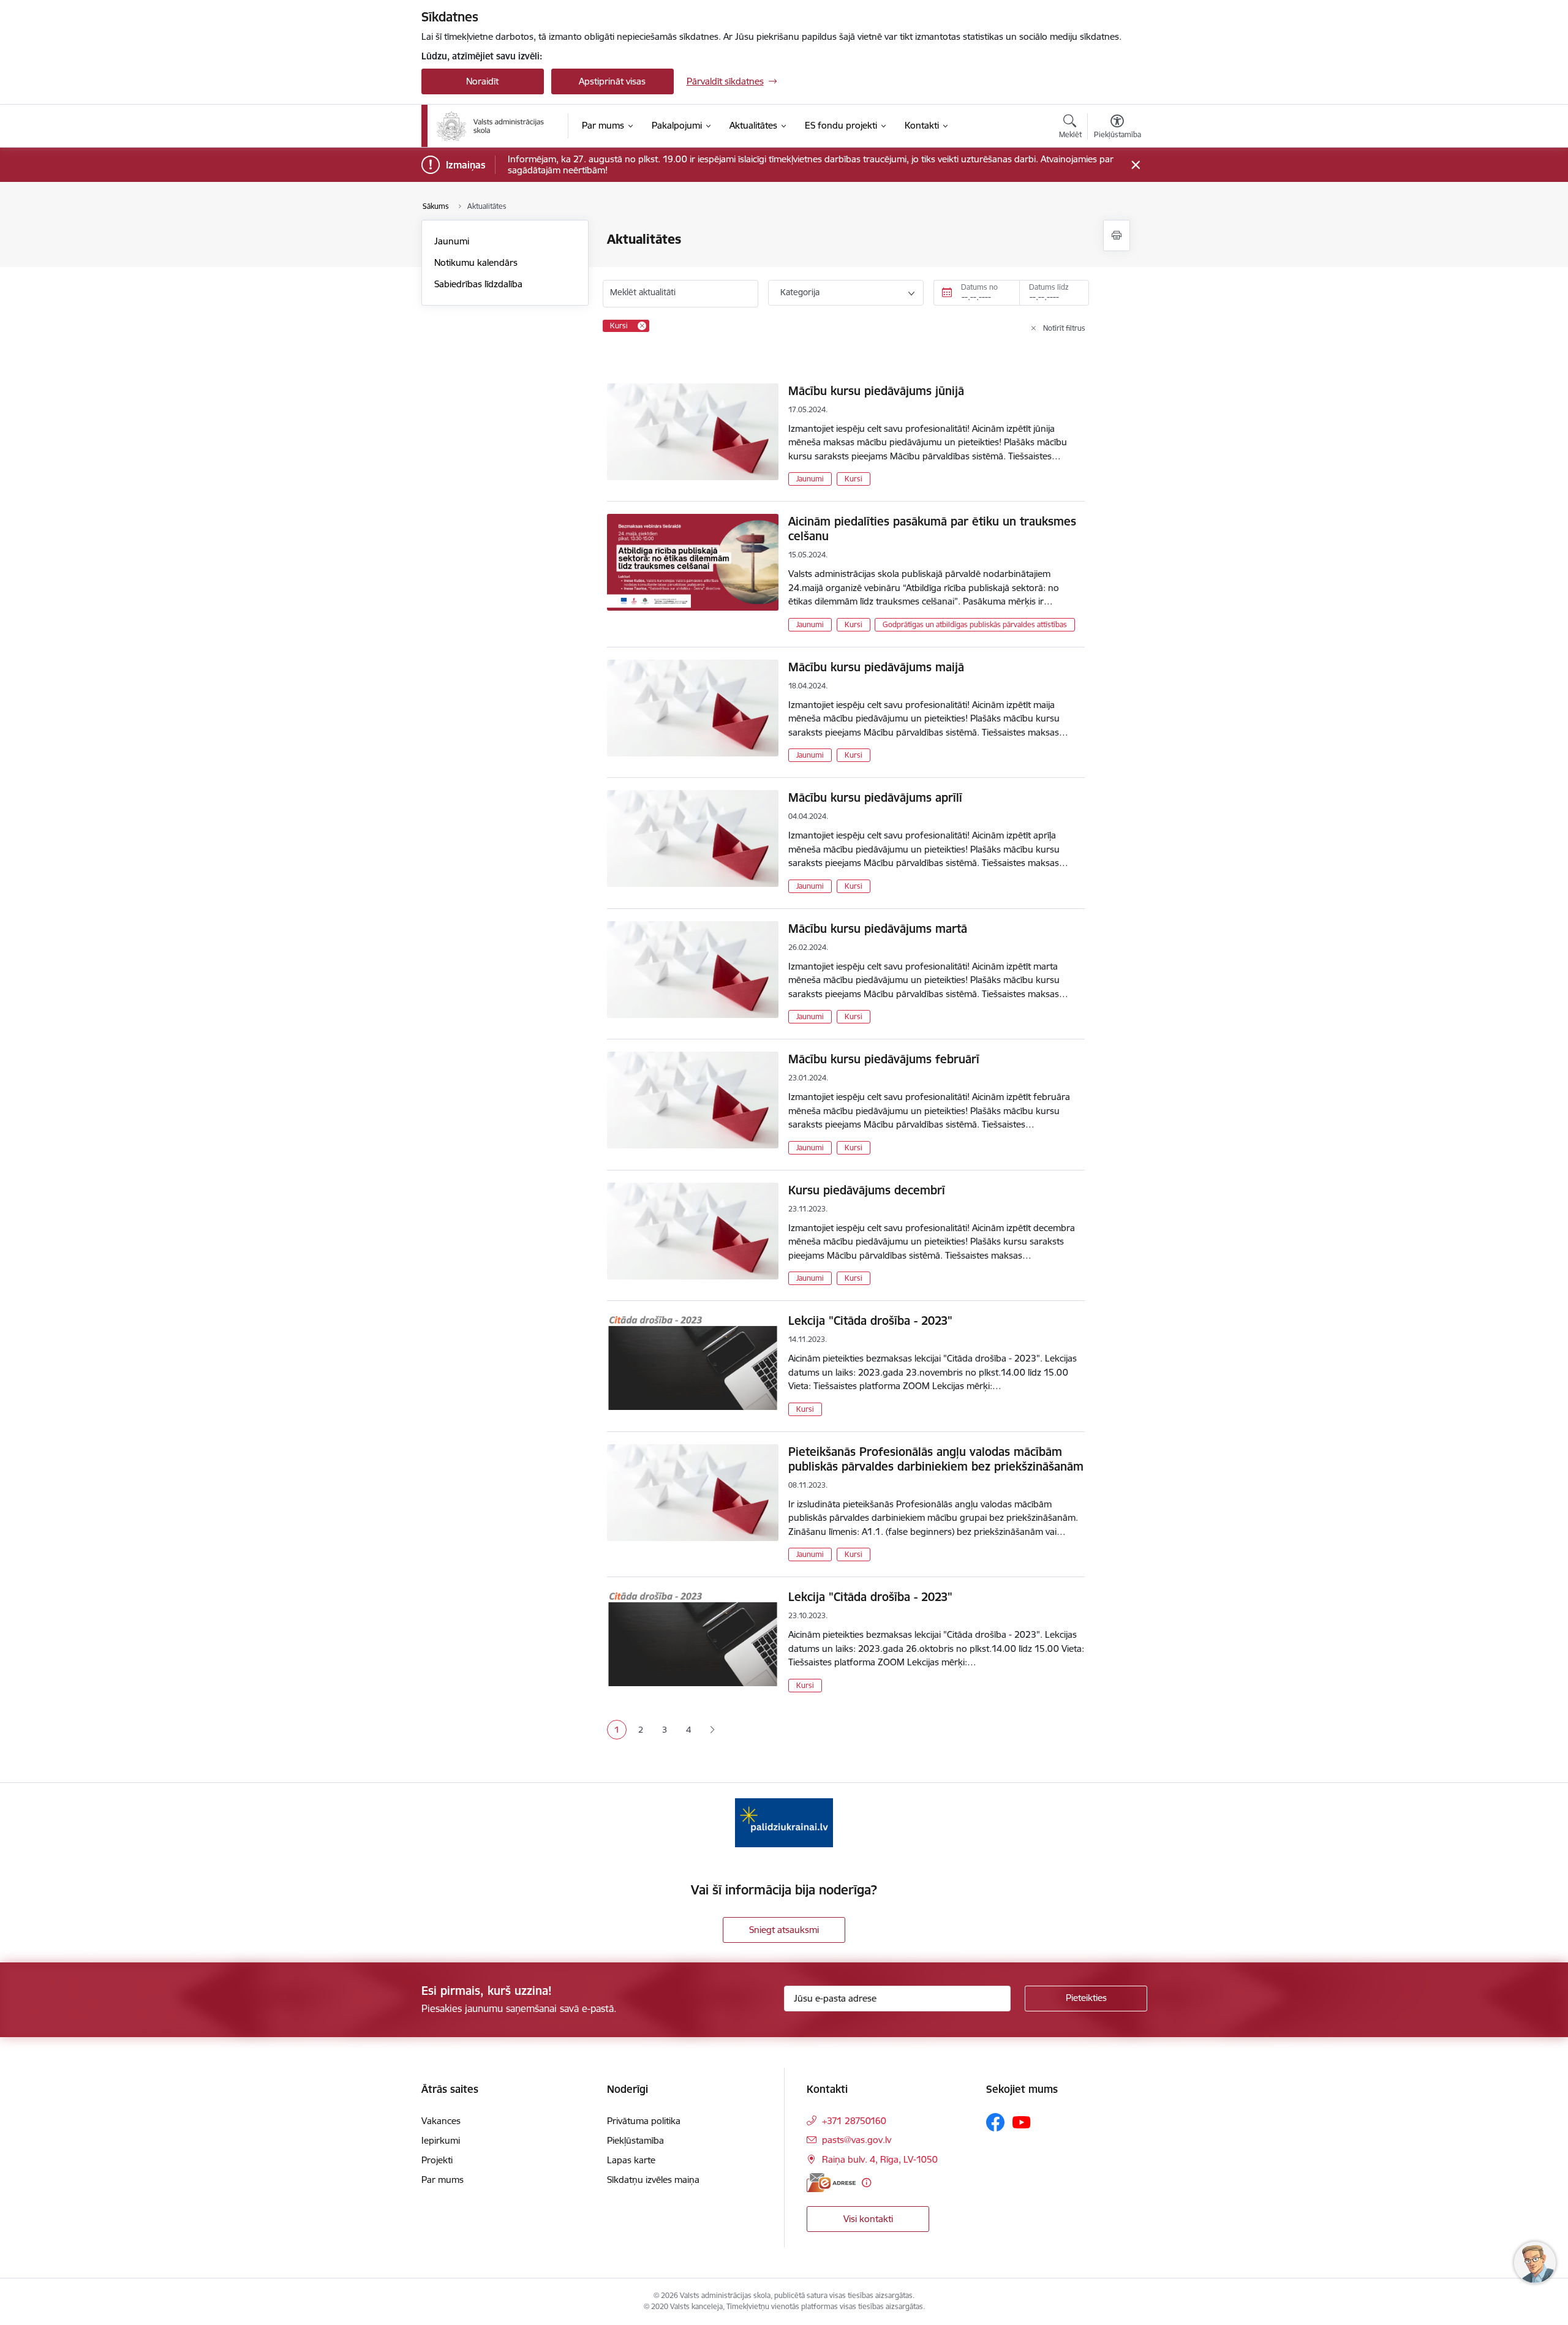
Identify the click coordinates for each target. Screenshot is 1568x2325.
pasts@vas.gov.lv (857, 2140)
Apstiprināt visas (612, 81)
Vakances (441, 2121)
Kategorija (800, 292)
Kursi (854, 479)
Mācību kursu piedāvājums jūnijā (876, 391)
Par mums (443, 2180)
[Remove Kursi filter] (642, 326)
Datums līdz (1049, 287)
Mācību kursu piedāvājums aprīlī (875, 797)
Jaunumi (452, 241)
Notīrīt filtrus (1064, 328)
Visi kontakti (868, 2219)
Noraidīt (482, 81)
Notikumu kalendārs (476, 262)
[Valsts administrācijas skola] (490, 126)
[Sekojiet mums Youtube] (1022, 2122)
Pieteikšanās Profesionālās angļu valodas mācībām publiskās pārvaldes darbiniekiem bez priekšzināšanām (936, 1459)
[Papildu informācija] (866, 2183)
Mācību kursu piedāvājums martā (878, 929)
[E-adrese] (831, 2183)
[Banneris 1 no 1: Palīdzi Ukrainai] (784, 1822)
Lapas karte (631, 2160)
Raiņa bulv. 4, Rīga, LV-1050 (880, 2159)
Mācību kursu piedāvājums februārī (884, 1059)
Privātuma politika (644, 2121)
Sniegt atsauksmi (784, 1930)
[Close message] (1135, 165)
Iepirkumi (441, 2140)
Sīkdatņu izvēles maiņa (653, 2180)
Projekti (437, 2160)
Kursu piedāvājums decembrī (867, 1190)
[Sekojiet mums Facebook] (995, 2122)
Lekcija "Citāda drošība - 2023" (870, 1321)
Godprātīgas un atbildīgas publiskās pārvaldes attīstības (975, 624)
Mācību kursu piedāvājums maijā (876, 667)
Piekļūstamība (635, 2140)
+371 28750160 (854, 2121)
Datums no (979, 287)
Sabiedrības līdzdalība (478, 284)
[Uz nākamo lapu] (712, 1730)
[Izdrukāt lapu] (1117, 236)
